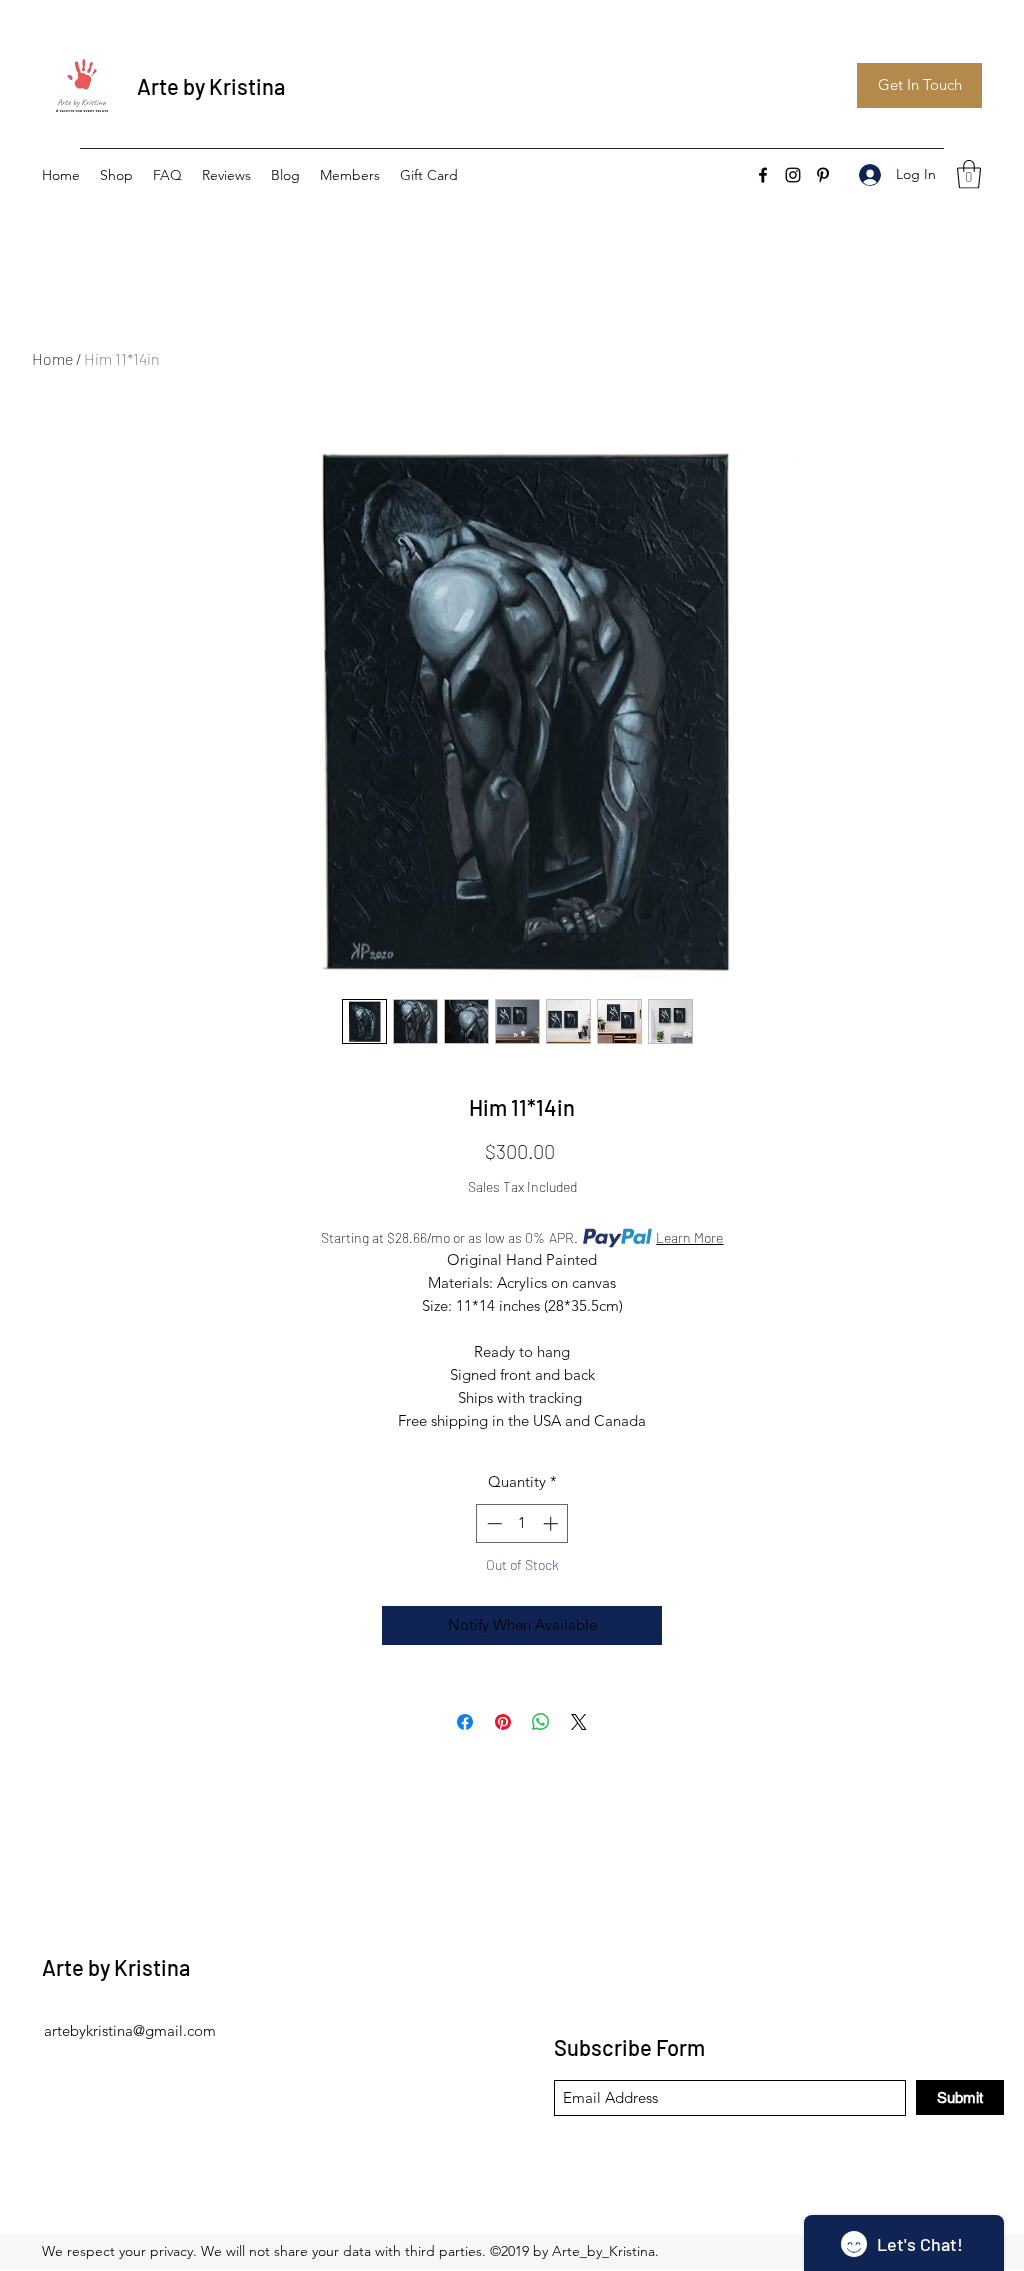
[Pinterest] (823, 175)
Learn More (689, 1237)
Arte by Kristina (211, 86)
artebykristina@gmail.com (130, 2030)
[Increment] (552, 1523)
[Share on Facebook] (465, 1722)
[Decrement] (492, 1523)
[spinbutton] (522, 1523)
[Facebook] (763, 175)
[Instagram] (793, 175)
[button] (969, 174)
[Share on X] (579, 1722)
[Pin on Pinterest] (503, 1722)
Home (52, 358)
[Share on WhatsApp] (541, 1722)
